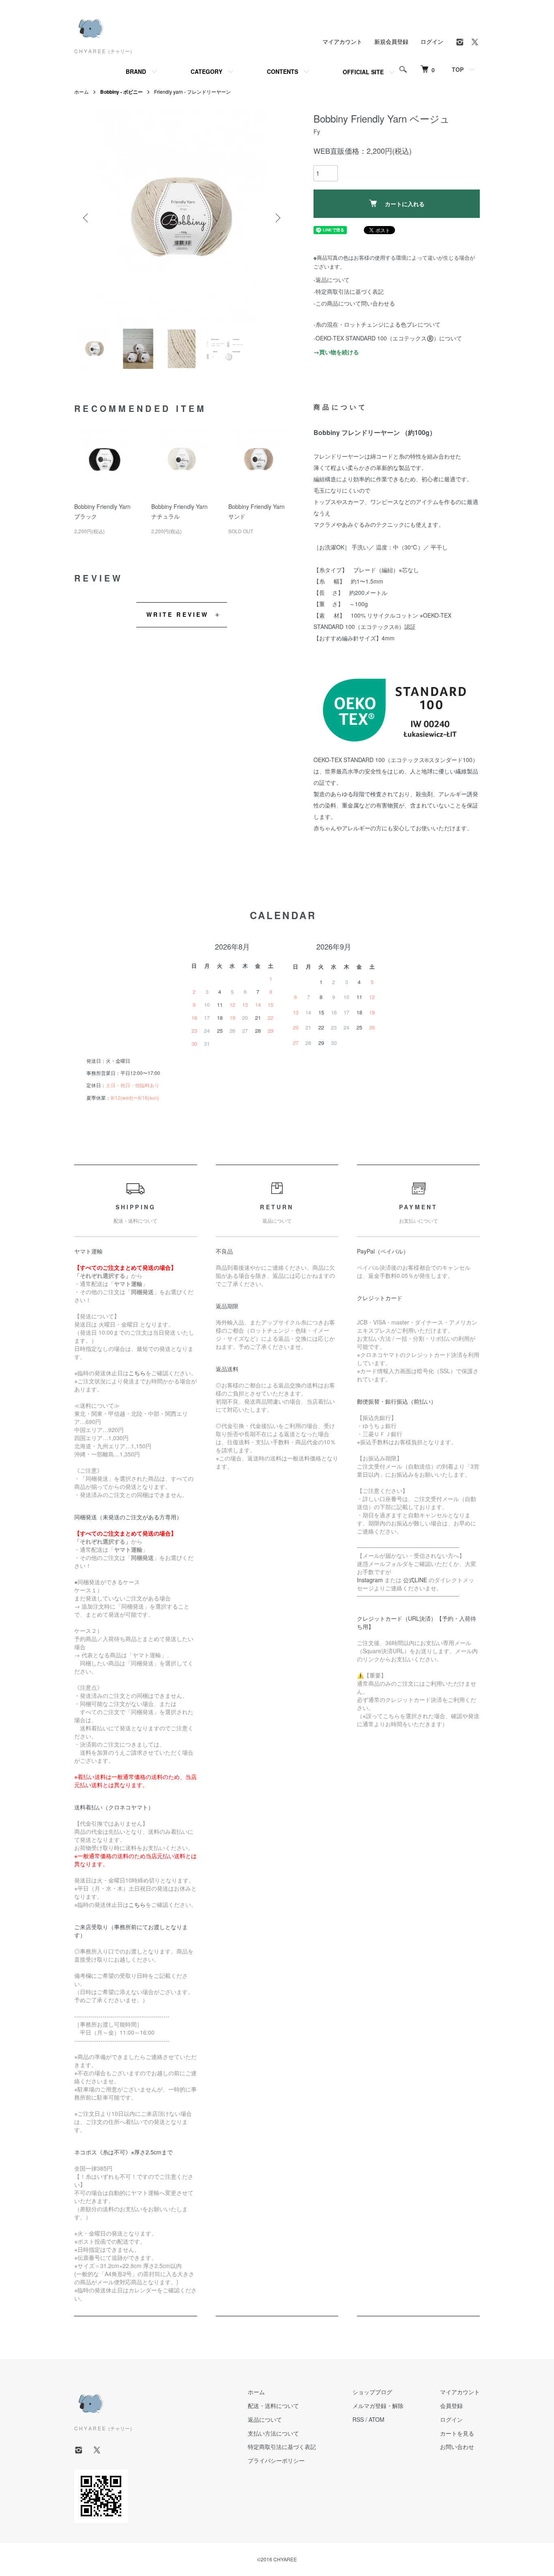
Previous (86, 218)
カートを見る (457, 2433)
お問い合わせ (457, 2447)
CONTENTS (282, 71)
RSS (358, 2419)
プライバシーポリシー (276, 2460)
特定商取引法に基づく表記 (282, 2447)
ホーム (82, 92)
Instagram (370, 1580)
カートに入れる (405, 204)
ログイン (432, 41)
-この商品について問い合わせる (354, 303)
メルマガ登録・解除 (378, 2406)
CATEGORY (206, 71)
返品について (265, 2419)
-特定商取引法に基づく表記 (349, 291)
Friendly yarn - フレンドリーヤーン (192, 92)
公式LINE (415, 1580)
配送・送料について (273, 2406)
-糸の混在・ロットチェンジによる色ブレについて (377, 324)
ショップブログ (372, 2392)
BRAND (136, 71)
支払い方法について (273, 2433)
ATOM (377, 2419)
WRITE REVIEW (177, 614)
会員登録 (451, 2406)
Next (277, 218)
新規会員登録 (391, 41)
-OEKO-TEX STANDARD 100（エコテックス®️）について (388, 338)
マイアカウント (342, 41)
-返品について (332, 280)
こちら (137, 1373)
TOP (458, 69)
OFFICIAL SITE (363, 72)
